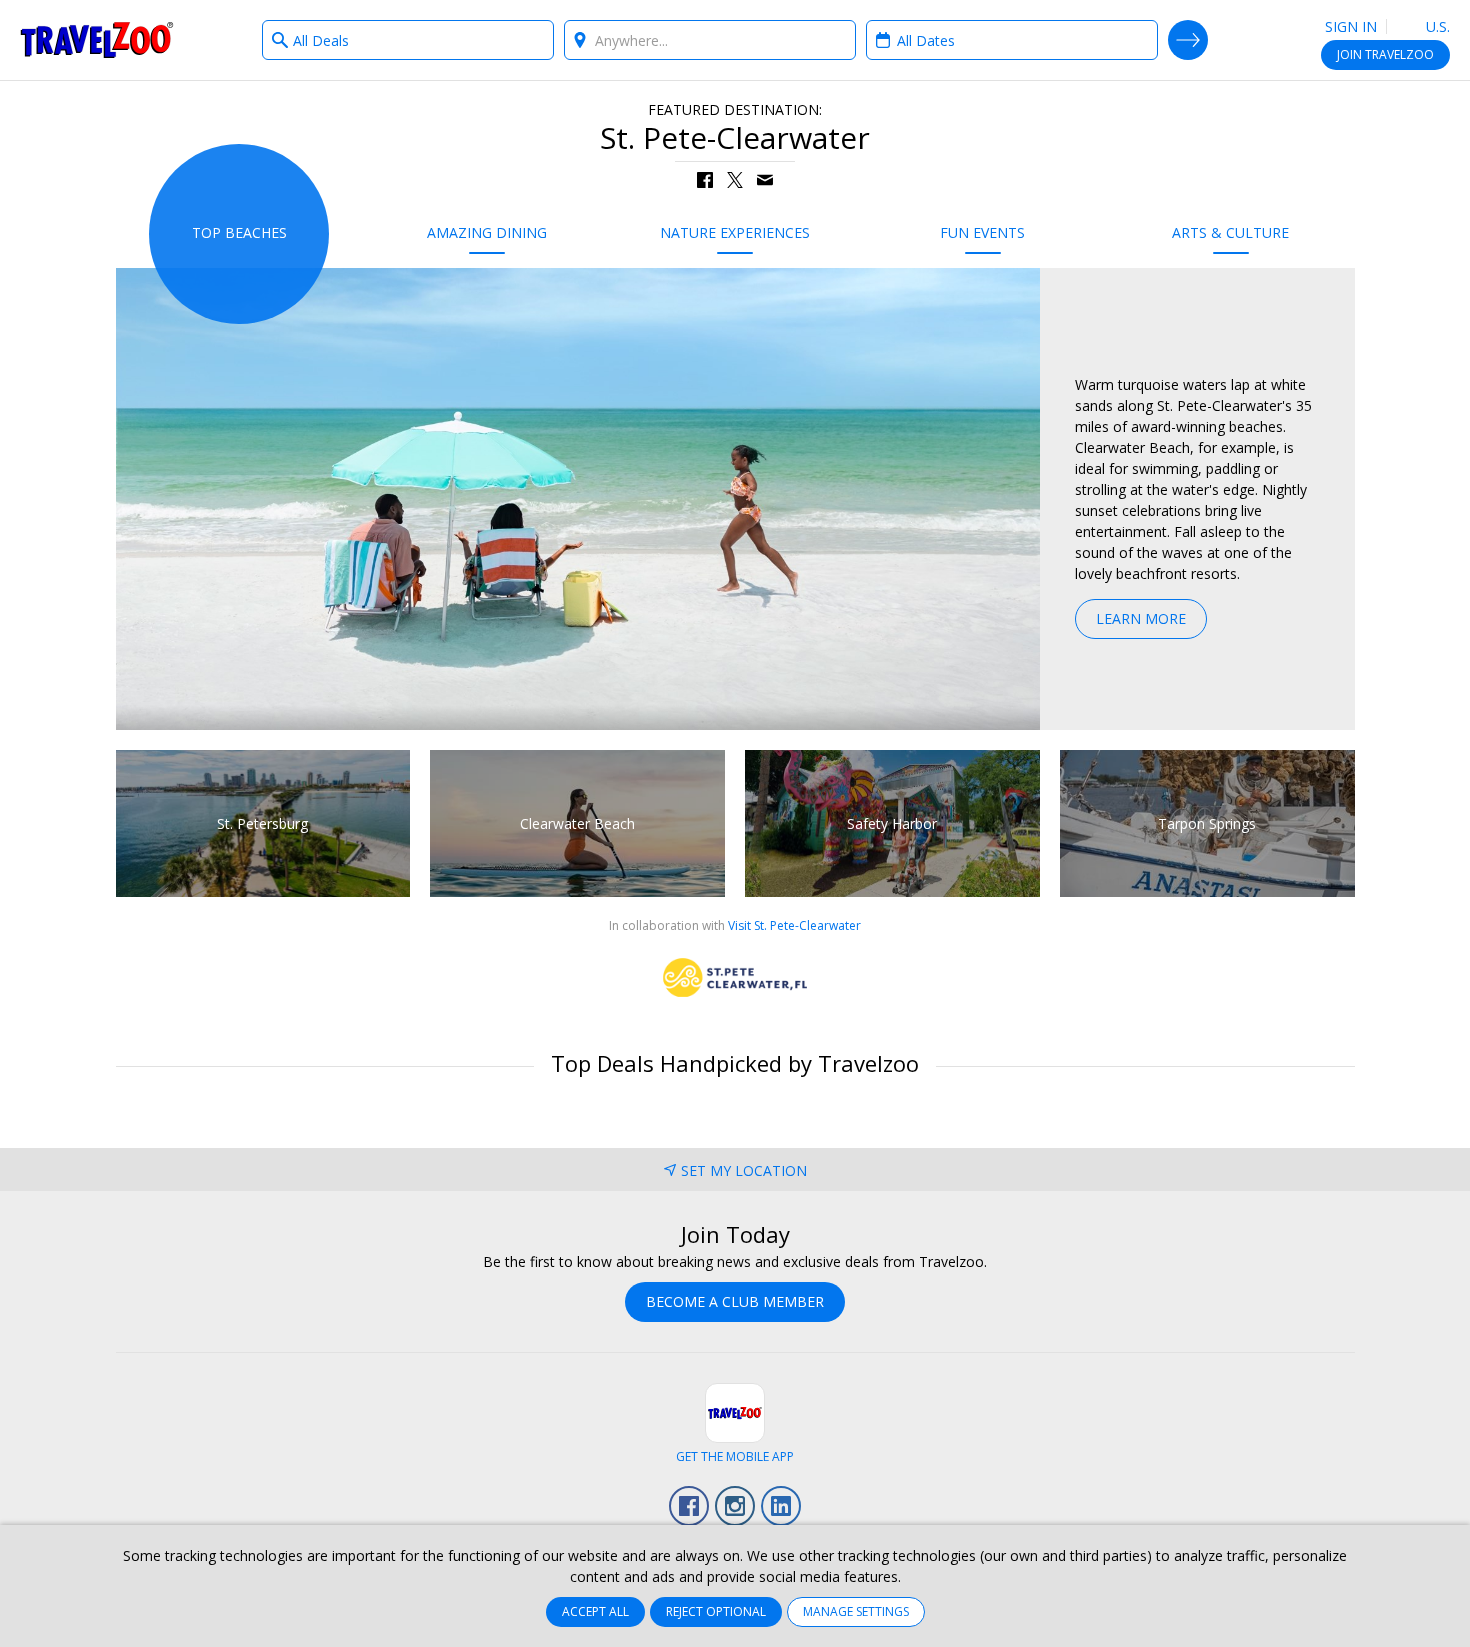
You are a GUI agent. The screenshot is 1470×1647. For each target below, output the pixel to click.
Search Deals (1188, 40)
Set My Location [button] (744, 1170)
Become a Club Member (735, 1301)
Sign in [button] (1351, 26)
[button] (705, 180)
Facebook (689, 1506)
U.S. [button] (1436, 26)
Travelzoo (97, 40)
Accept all (595, 1611)
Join (1385, 54)
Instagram (735, 1506)
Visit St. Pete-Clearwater (794, 925)
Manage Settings (856, 1611)
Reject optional (716, 1611)
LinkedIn (781, 1506)
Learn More (1141, 618)
